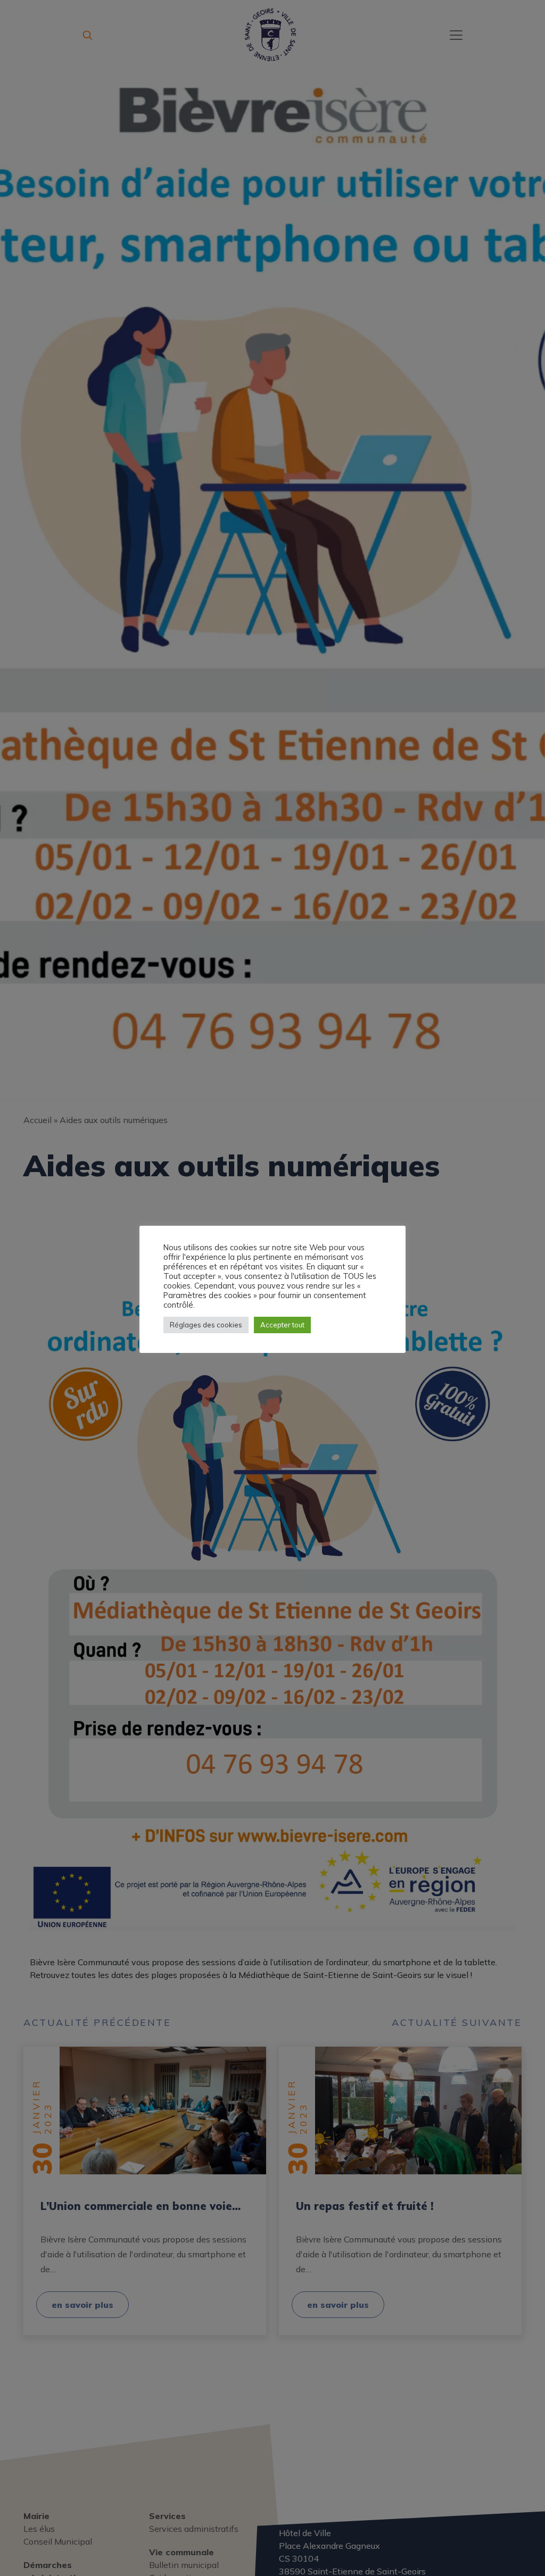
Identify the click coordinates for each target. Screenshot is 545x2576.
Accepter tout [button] (282, 1325)
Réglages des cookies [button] (206, 1325)
